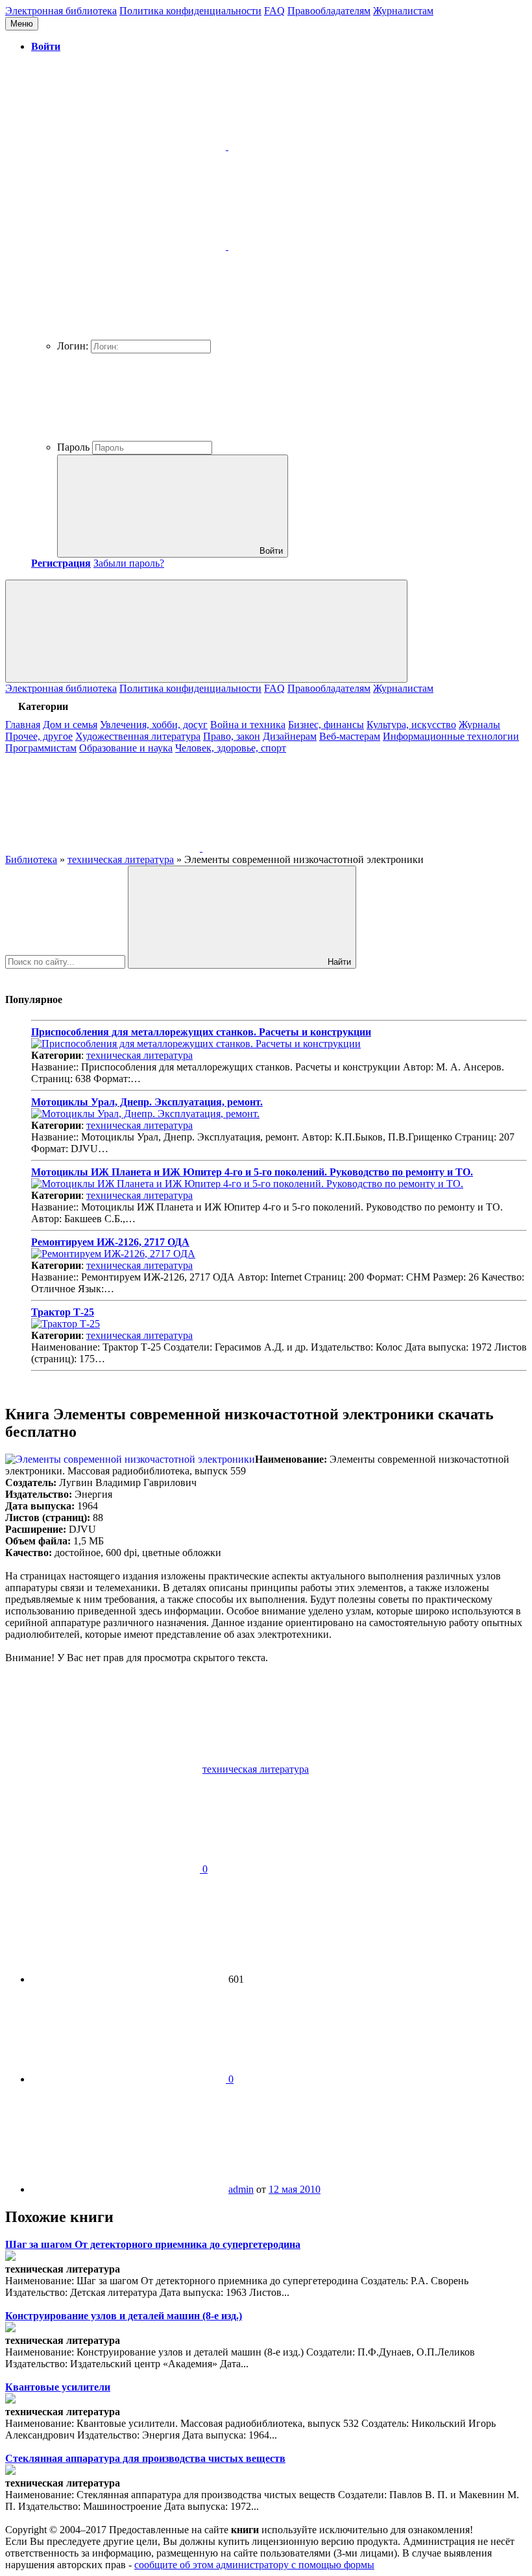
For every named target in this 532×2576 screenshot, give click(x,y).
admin (241, 2189)
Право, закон (232, 736)
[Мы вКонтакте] (104, 848)
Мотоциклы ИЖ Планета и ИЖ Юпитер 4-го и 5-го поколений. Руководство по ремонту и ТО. (252, 1172)
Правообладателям (329, 11)
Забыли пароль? (129, 563)
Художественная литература (138, 736)
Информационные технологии (451, 736)
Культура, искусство (411, 725)
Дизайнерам (290, 736)
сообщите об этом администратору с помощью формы (254, 2565)
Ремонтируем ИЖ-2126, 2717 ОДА (110, 1242)
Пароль (73, 447)
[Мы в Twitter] (300, 848)
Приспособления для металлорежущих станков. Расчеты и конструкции (201, 1032)
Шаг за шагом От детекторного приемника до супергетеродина (153, 2244)
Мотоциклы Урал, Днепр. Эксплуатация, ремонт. (147, 1102)
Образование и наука (126, 748)
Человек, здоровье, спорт (231, 748)
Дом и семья (70, 725)
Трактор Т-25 (63, 1312)
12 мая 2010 (295, 2189)
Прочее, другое (39, 736)
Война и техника (248, 725)
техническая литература (139, 1055)
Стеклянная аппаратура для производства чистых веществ (145, 2458)
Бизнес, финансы (326, 725)
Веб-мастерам (350, 736)
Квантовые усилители (58, 2387)
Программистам (41, 748)
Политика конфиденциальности (190, 11)
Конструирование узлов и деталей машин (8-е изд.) (124, 2316)
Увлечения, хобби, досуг (154, 725)
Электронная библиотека (61, 11)
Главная (23, 725)
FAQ (274, 11)
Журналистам (403, 11)
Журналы (479, 725)
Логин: (73, 346)
